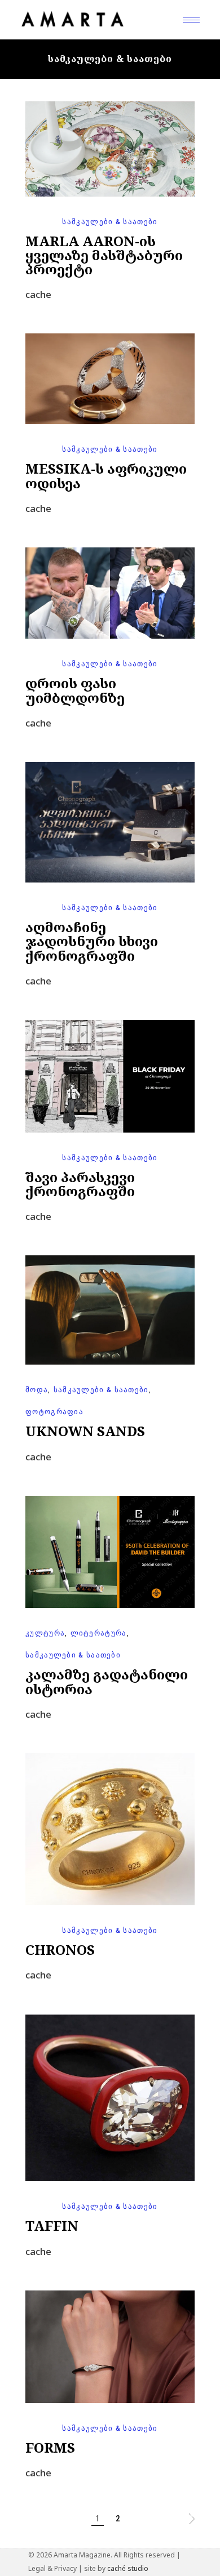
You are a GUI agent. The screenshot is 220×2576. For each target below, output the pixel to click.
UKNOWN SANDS (85, 1431)
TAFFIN (52, 2225)
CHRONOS (60, 1949)
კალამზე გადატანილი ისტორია (107, 1681)
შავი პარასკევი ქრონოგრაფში (80, 1184)
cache (38, 294)
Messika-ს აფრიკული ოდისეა (106, 475)
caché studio (128, 2568)
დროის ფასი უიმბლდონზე (75, 690)
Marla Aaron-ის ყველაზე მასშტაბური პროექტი (104, 255)
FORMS (50, 2447)
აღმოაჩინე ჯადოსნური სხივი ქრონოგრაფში (92, 941)
